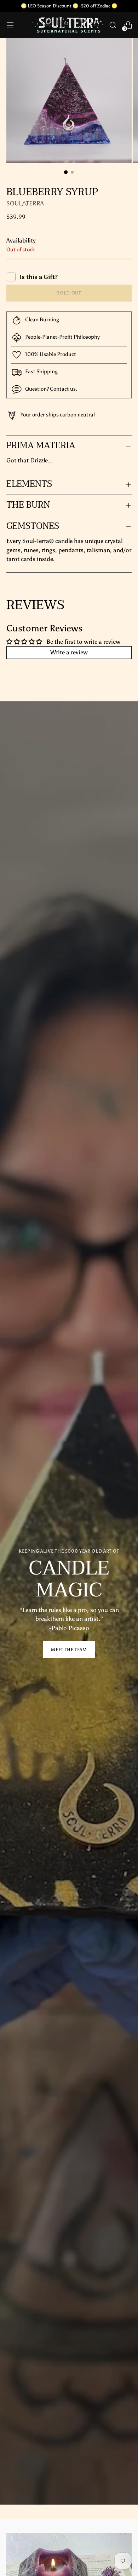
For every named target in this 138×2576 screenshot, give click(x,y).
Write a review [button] (69, 652)
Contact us (63, 389)
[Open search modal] (113, 25)
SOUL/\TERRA (25, 203)
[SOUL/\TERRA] (68, 25)
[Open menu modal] (10, 25)
